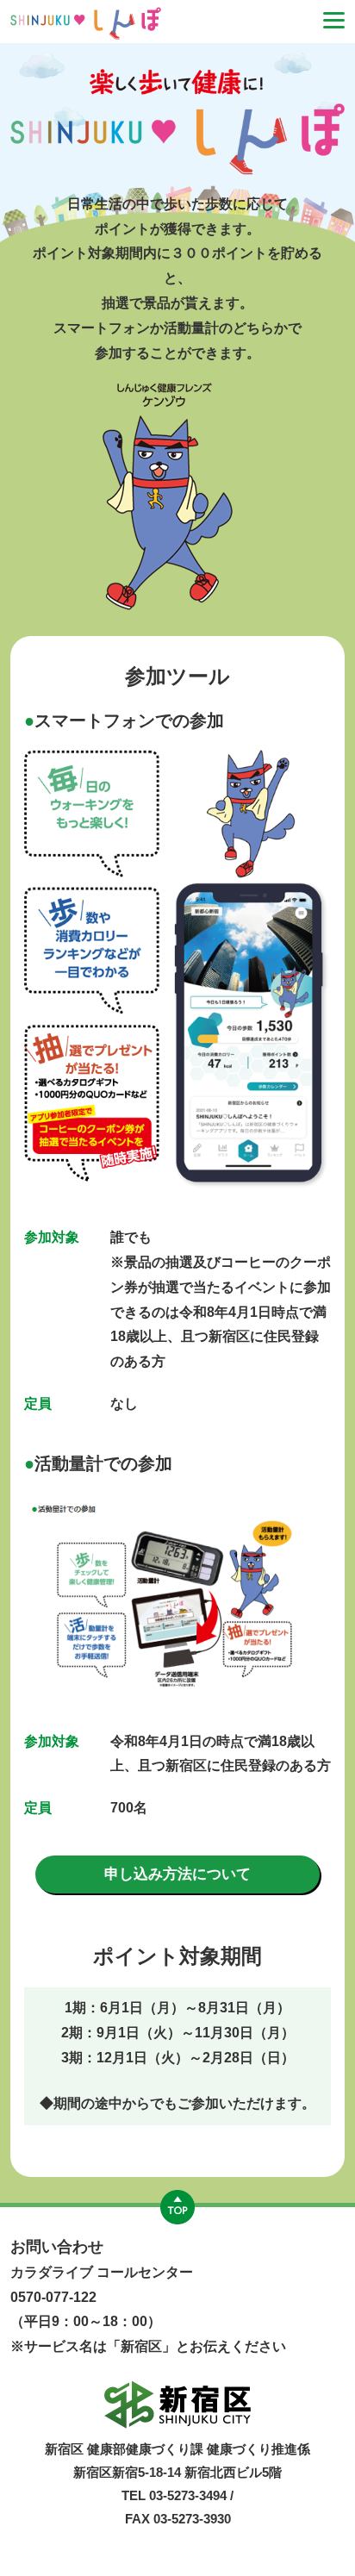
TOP (177, 2207)
